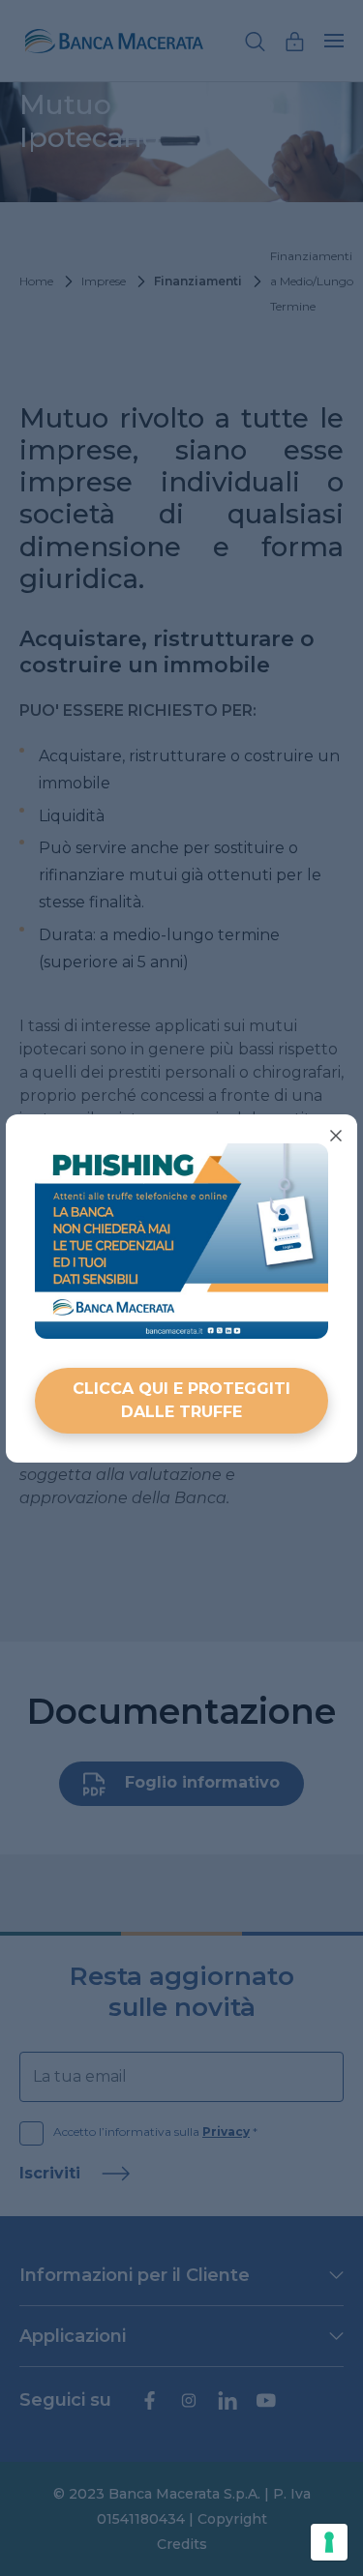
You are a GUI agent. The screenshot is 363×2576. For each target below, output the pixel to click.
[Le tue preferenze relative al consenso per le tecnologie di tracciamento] (329, 2542)
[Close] (336, 1136)
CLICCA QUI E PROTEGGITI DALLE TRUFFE (181, 1400)
